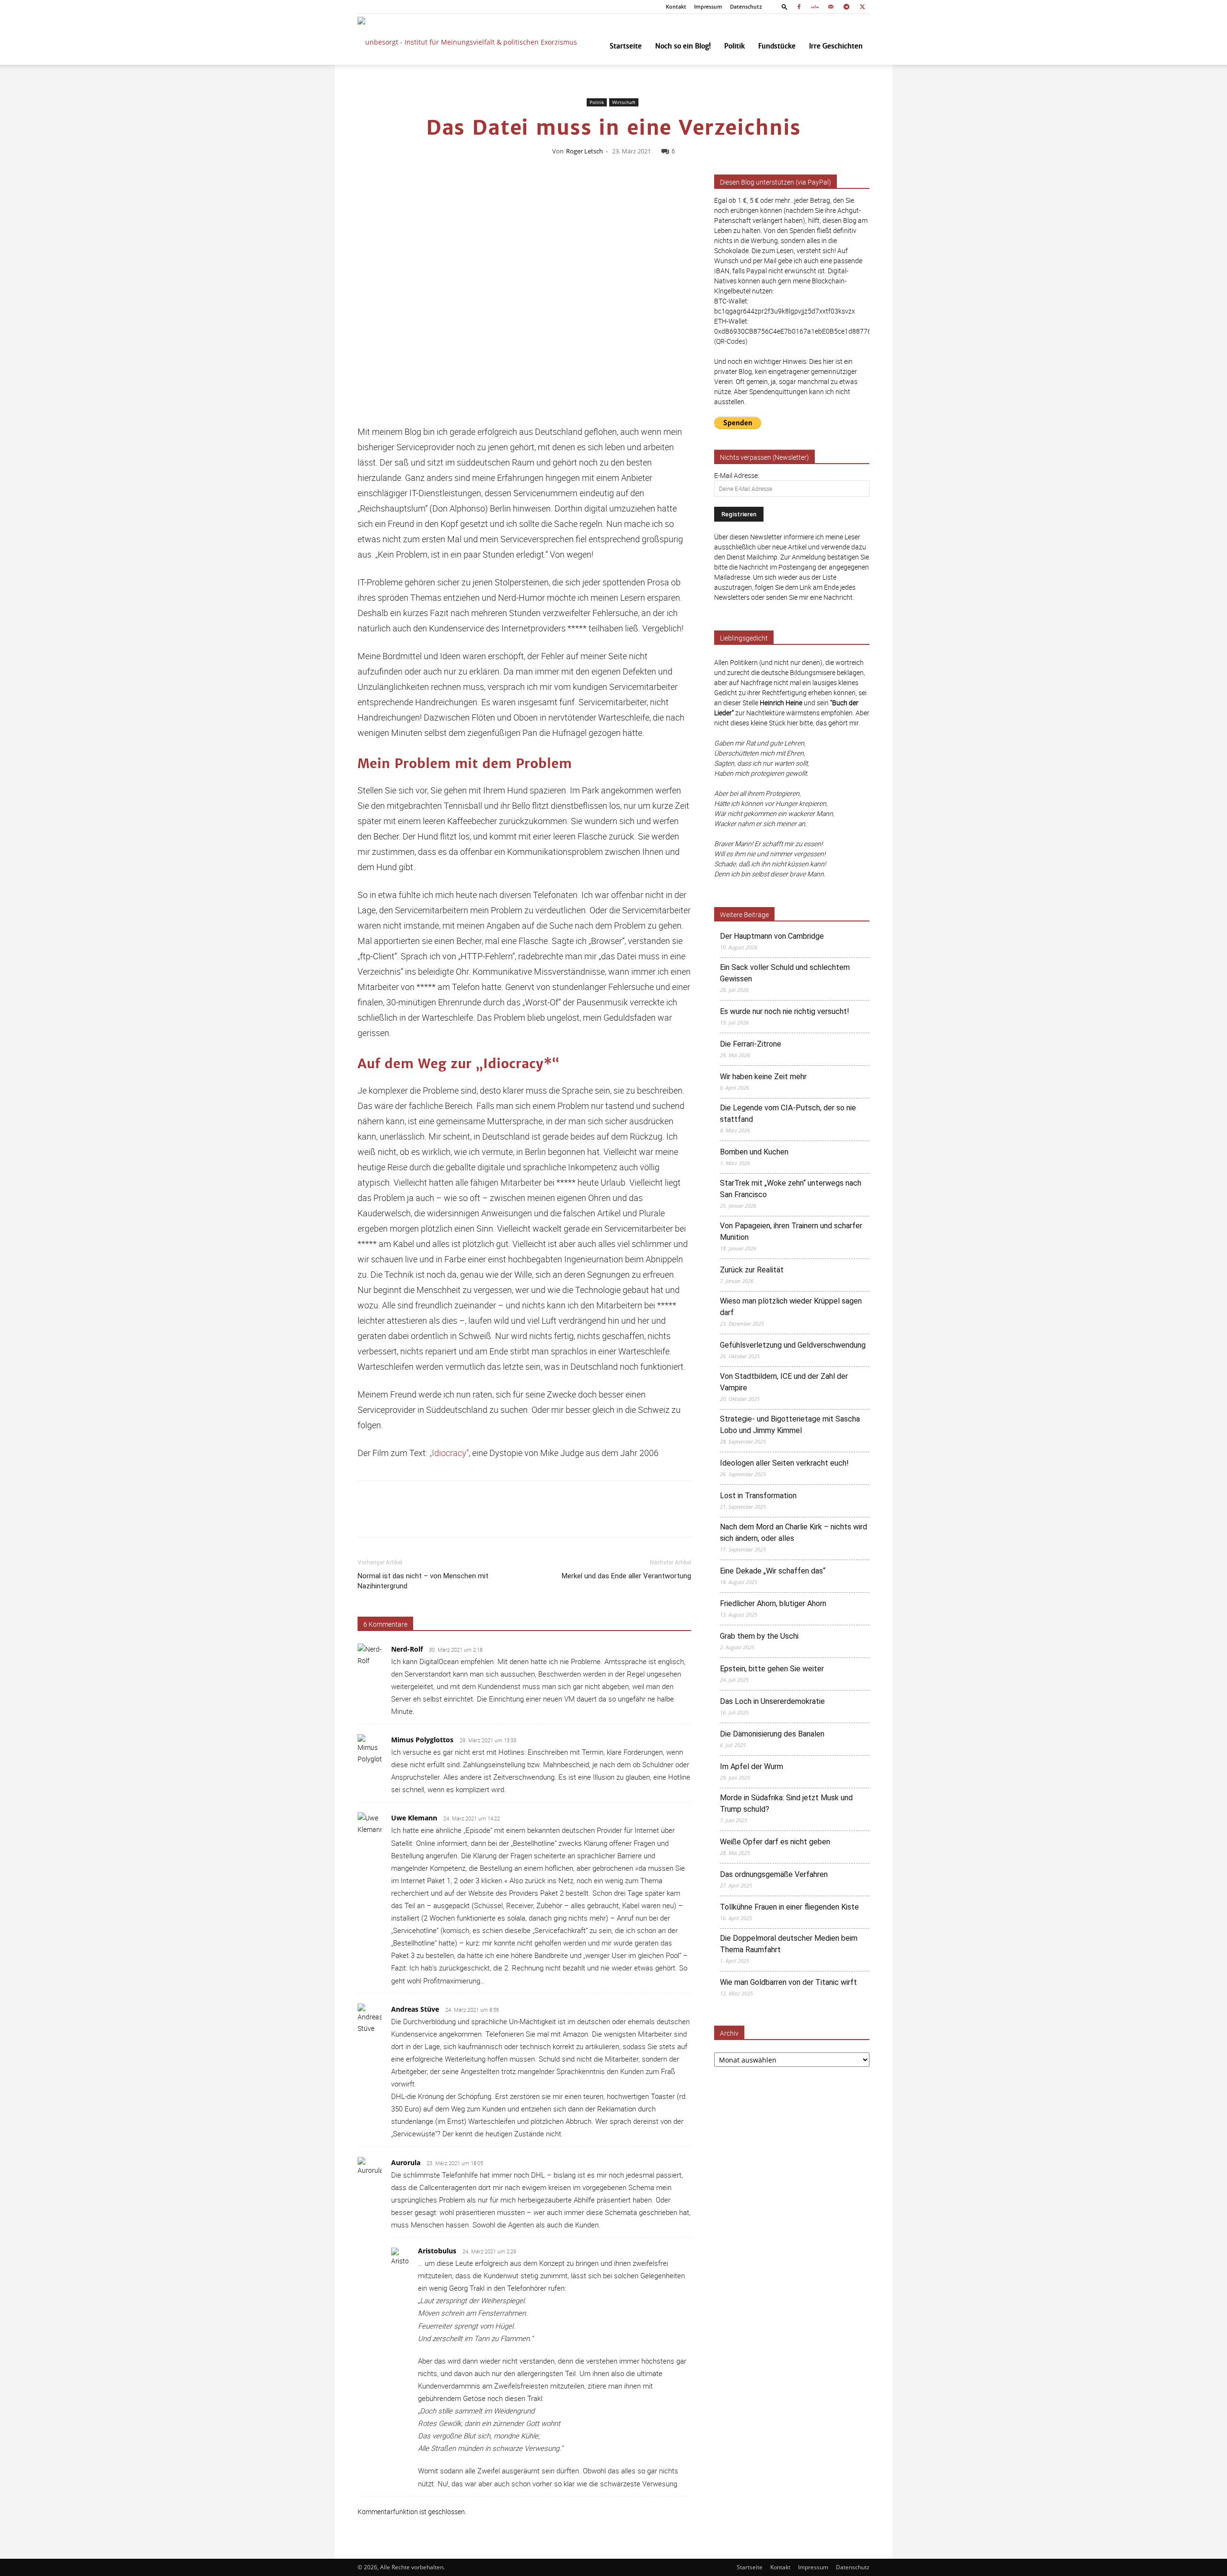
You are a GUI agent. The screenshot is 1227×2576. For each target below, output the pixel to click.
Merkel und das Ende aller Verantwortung (626, 1576)
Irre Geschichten (836, 46)
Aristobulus (437, 2251)
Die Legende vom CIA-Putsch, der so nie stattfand (788, 1113)
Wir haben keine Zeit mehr (763, 1077)
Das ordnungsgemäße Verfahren (774, 1874)
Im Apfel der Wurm (752, 1766)
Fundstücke (777, 46)
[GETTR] (815, 7)
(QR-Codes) (731, 341)
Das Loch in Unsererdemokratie (772, 1701)
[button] (785, 6)
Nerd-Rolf (407, 1649)
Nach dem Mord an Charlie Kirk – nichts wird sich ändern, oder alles (793, 1533)
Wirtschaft (624, 102)
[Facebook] (799, 7)
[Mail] (831, 7)
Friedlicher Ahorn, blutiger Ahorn (773, 1603)
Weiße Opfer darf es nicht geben (775, 1842)
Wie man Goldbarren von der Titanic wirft (788, 1982)
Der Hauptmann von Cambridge (772, 936)
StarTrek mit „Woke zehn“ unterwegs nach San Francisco (791, 1189)
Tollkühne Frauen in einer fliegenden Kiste (789, 1907)
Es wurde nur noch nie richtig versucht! (785, 1011)
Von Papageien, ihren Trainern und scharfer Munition (791, 1231)
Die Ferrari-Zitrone (751, 1044)
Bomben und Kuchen (754, 1152)
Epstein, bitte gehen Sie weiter (772, 1669)
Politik (735, 46)
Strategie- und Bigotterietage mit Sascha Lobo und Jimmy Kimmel (790, 1425)
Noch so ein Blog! (683, 46)
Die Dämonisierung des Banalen (772, 1734)
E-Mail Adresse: (737, 475)
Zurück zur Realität (752, 1270)
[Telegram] (846, 7)
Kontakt (676, 7)
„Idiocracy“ (449, 1453)
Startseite (626, 46)
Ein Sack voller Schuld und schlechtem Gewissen (785, 973)
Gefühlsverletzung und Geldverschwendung (793, 1345)
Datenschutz (746, 7)
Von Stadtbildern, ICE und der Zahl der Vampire (784, 1382)
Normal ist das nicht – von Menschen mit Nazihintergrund (423, 1581)
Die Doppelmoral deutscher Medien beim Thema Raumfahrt (789, 1944)
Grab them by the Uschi (759, 1636)
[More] (689, 1517)
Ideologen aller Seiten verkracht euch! (784, 1463)
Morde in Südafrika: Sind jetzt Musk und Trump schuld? (786, 1803)
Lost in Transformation (758, 1496)
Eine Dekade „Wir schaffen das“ (773, 1571)
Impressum (708, 7)
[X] (862, 7)
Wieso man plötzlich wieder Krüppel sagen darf (791, 1307)
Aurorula (406, 2162)
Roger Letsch (585, 151)
